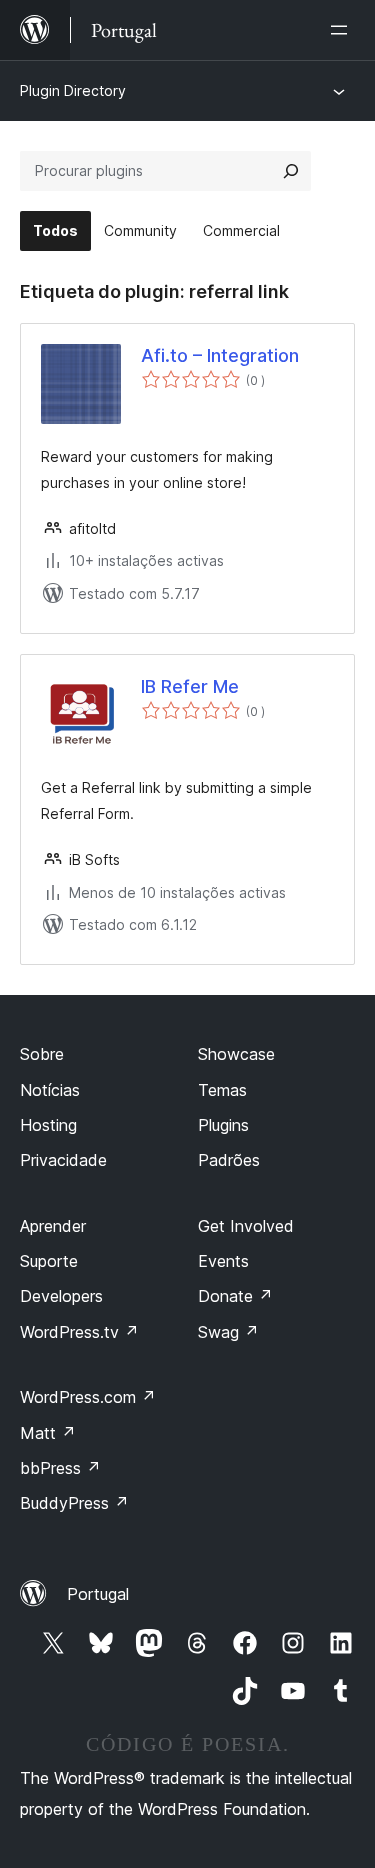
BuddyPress (74, 1503)
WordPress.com (88, 1397)
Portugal (98, 1594)
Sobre (42, 1054)
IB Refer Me (190, 686)
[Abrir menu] (343, 30)
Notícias (50, 1090)
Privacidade (63, 1160)
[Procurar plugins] (291, 171)
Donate (235, 1296)
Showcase (236, 1054)
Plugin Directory (73, 90)
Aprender (53, 1226)
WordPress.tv (79, 1332)
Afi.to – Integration (220, 355)
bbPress (60, 1468)
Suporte (49, 1261)
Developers (61, 1296)
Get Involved (246, 1226)
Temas (222, 1090)
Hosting (48, 1125)
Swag (228, 1332)
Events (223, 1261)
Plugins (223, 1125)
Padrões (229, 1160)
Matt (48, 1433)
